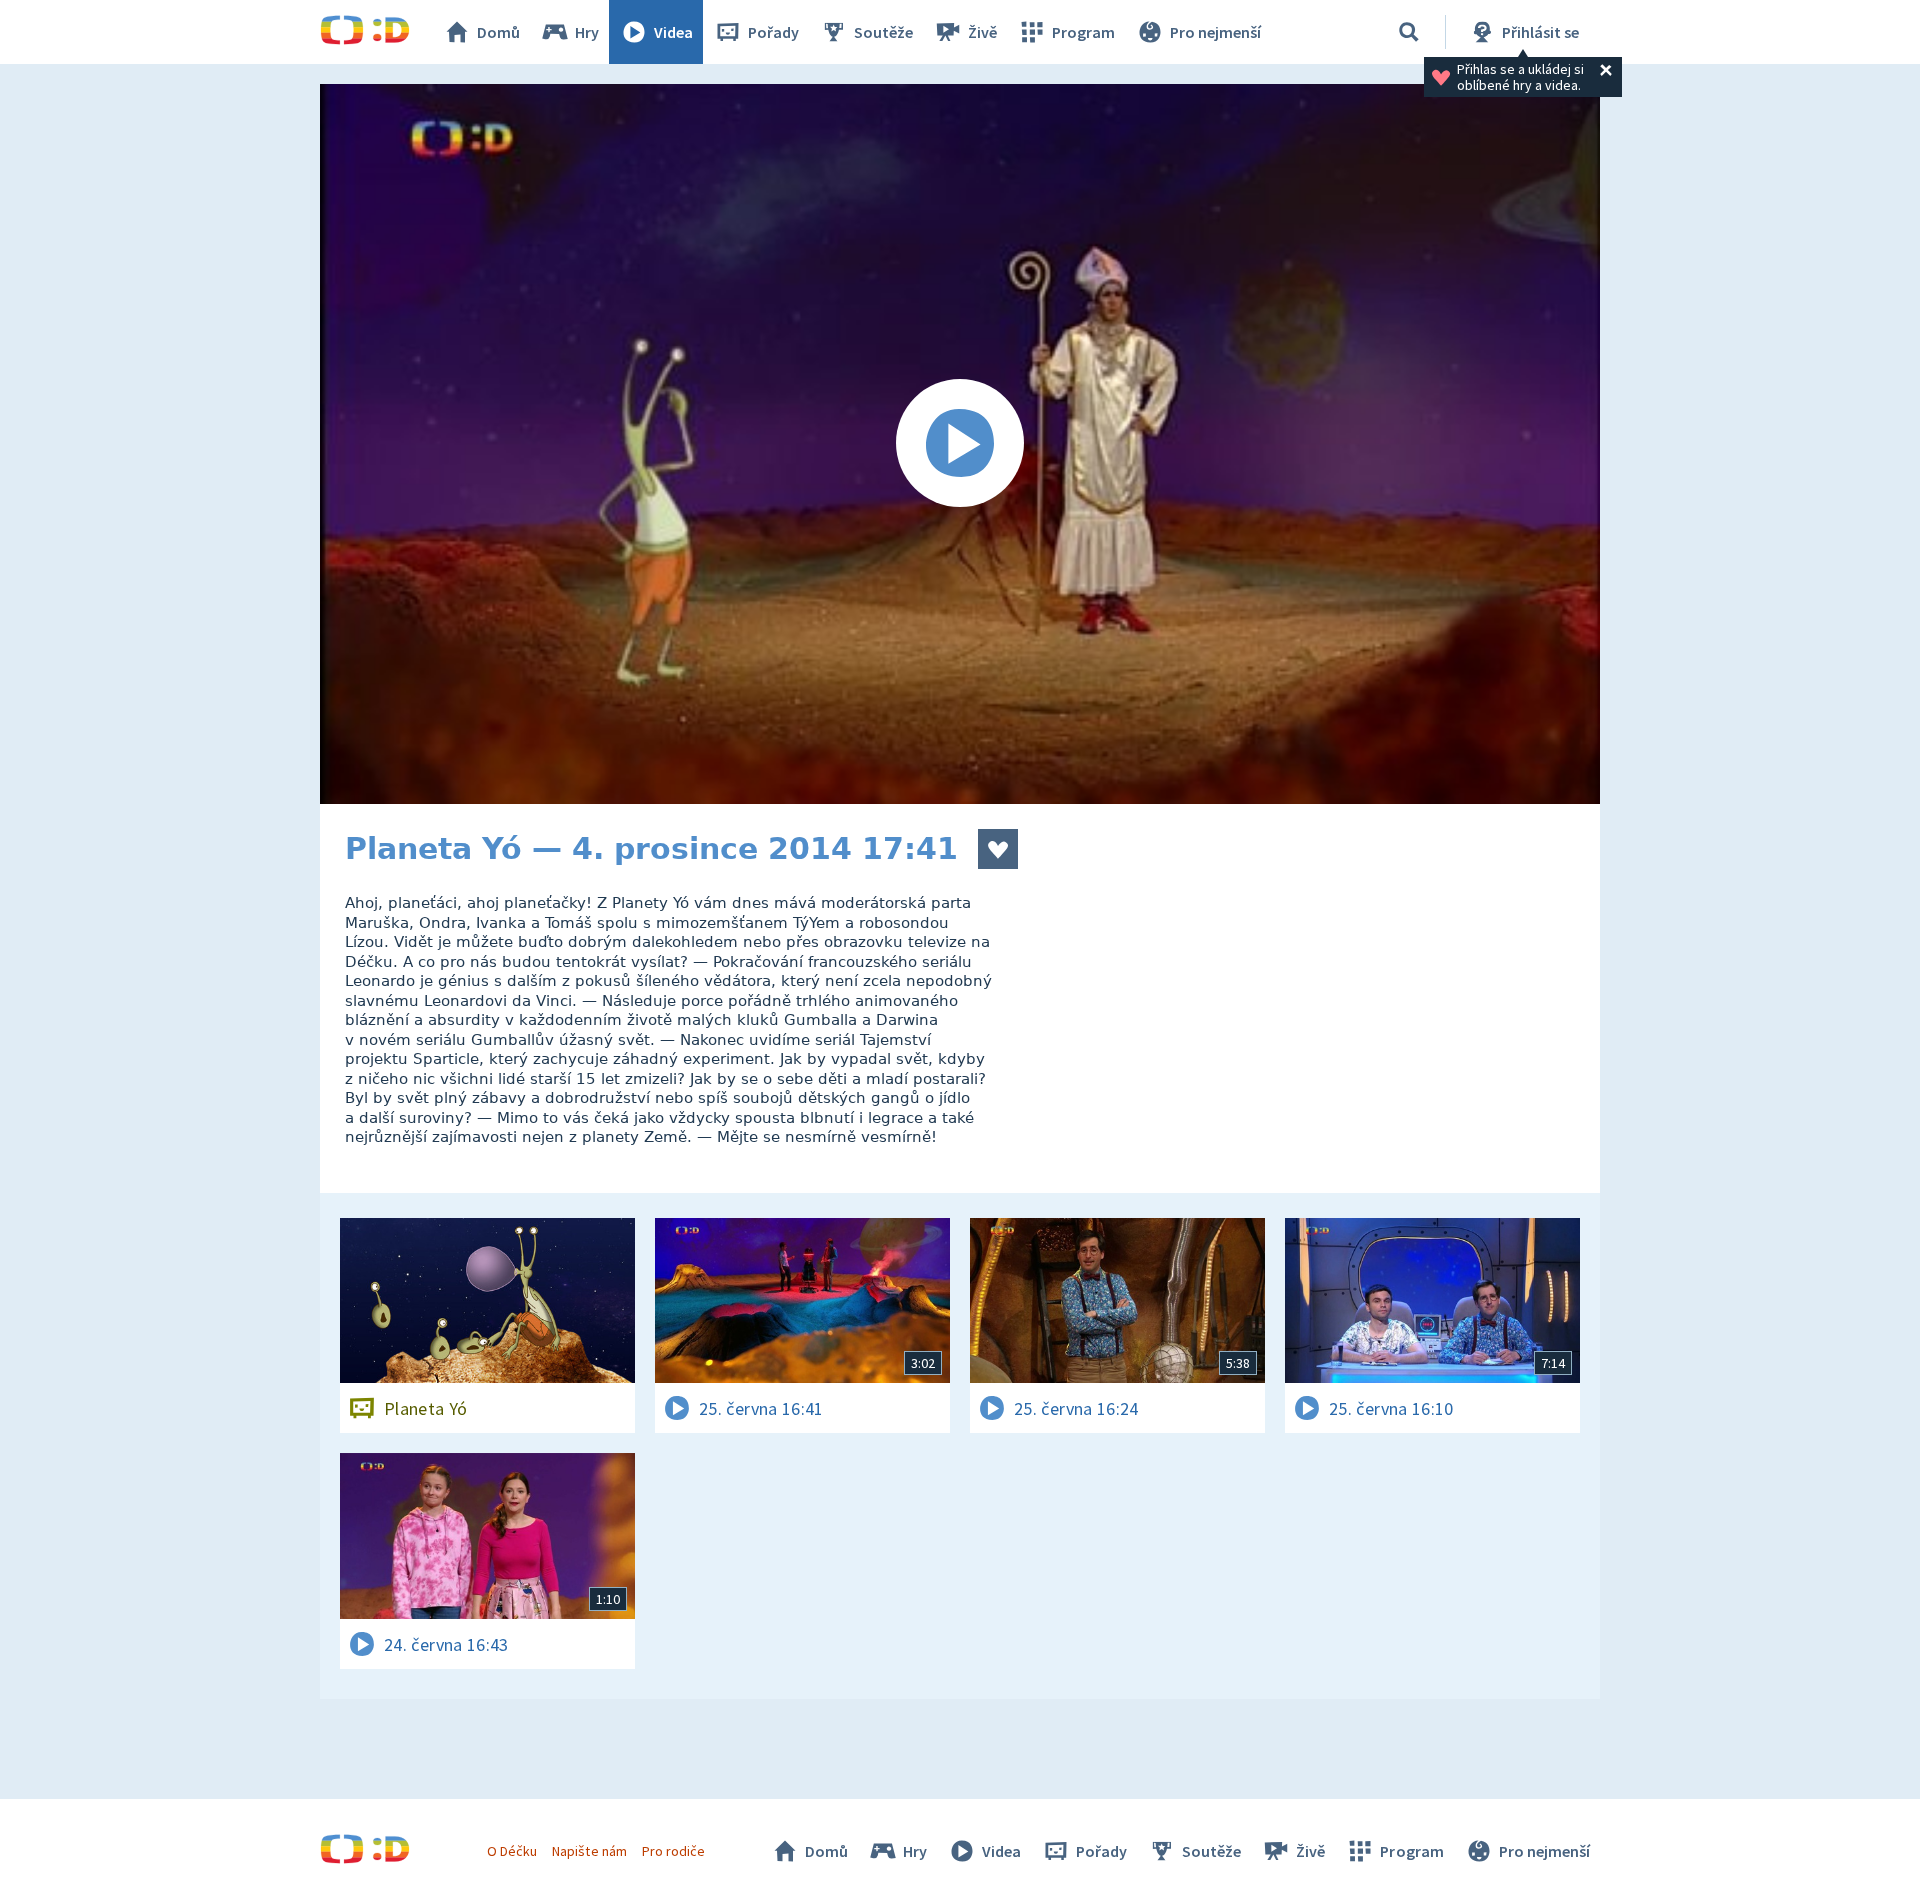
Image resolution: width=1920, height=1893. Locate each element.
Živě (982, 32)
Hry (587, 32)
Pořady (773, 32)
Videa (673, 32)
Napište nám (589, 1851)
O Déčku (512, 1851)
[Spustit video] (960, 444)
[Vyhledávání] (1409, 32)
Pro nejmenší (1215, 32)
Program (1083, 32)
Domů (498, 32)
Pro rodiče (673, 1851)
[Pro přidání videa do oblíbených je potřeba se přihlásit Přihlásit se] (998, 849)
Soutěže (883, 32)
